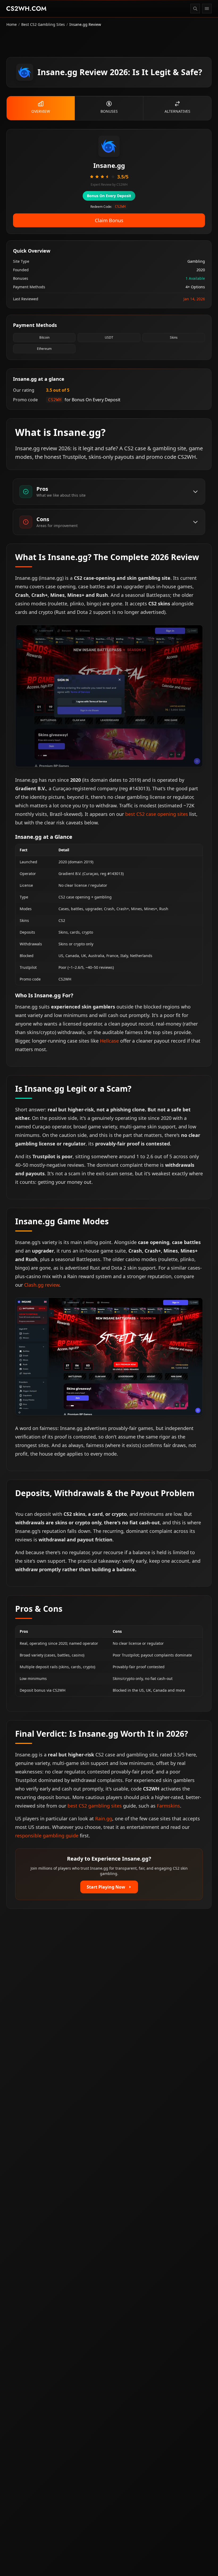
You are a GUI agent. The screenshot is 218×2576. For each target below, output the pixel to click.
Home (12, 24)
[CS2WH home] (26, 9)
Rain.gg (104, 1818)
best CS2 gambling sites (95, 1806)
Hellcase (109, 1041)
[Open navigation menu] (207, 9)
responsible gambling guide (47, 1836)
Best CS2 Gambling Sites (43, 24)
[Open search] (195, 9)
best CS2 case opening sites (157, 814)
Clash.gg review (42, 1285)
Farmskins (168, 1806)
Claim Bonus (109, 220)
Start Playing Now (106, 1887)
